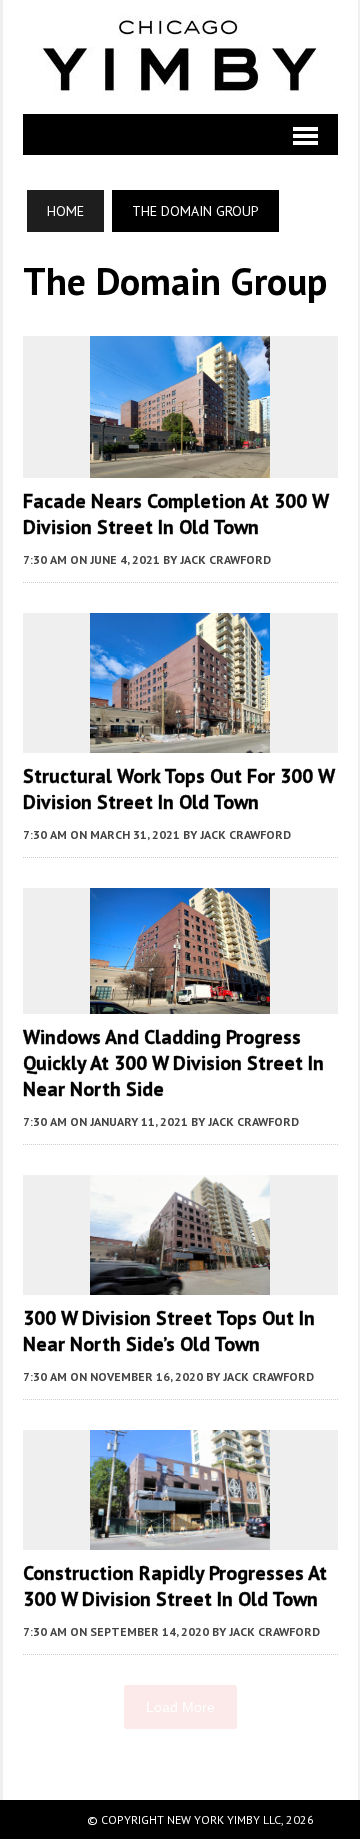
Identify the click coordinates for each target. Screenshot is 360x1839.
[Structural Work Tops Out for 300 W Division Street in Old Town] (180, 739)
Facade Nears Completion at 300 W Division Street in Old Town (175, 514)
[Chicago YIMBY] (180, 57)
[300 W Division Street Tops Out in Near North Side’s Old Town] (180, 1282)
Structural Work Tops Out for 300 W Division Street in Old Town (178, 789)
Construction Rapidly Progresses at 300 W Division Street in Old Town (175, 1586)
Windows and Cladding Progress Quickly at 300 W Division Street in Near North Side (173, 1063)
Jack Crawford (225, 559)
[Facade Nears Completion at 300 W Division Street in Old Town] (180, 465)
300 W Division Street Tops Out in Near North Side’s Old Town (169, 1331)
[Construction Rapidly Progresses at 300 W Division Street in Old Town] (180, 1537)
